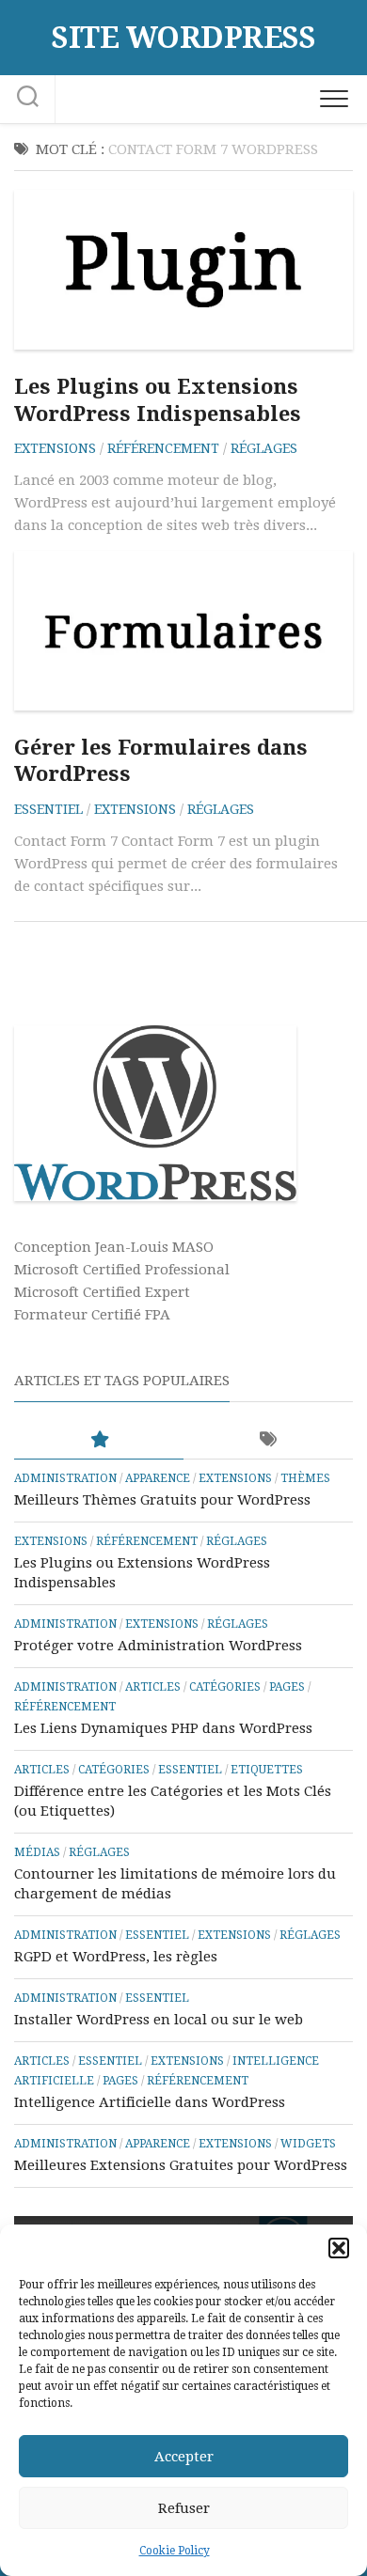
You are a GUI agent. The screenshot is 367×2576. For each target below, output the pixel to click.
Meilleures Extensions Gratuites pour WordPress (181, 2165)
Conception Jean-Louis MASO (114, 1247)
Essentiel (48, 809)
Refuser (184, 2508)
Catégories (225, 1687)
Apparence (158, 1478)
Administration (65, 1478)
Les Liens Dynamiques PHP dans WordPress (163, 1728)
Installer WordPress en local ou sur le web (159, 2020)
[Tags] (268, 1440)
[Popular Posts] (99, 1440)
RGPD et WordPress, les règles (116, 1957)
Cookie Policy (175, 2551)
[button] (339, 2248)
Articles (153, 1687)
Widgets (308, 2144)
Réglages (264, 448)
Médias (37, 1852)
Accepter (184, 2457)
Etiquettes (267, 1770)
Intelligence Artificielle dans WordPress (150, 2102)
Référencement (163, 448)
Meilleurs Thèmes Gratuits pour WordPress (162, 1500)
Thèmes (305, 1478)
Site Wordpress (183, 38)
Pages (287, 1687)
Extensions (55, 448)
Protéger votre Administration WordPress (158, 1646)
